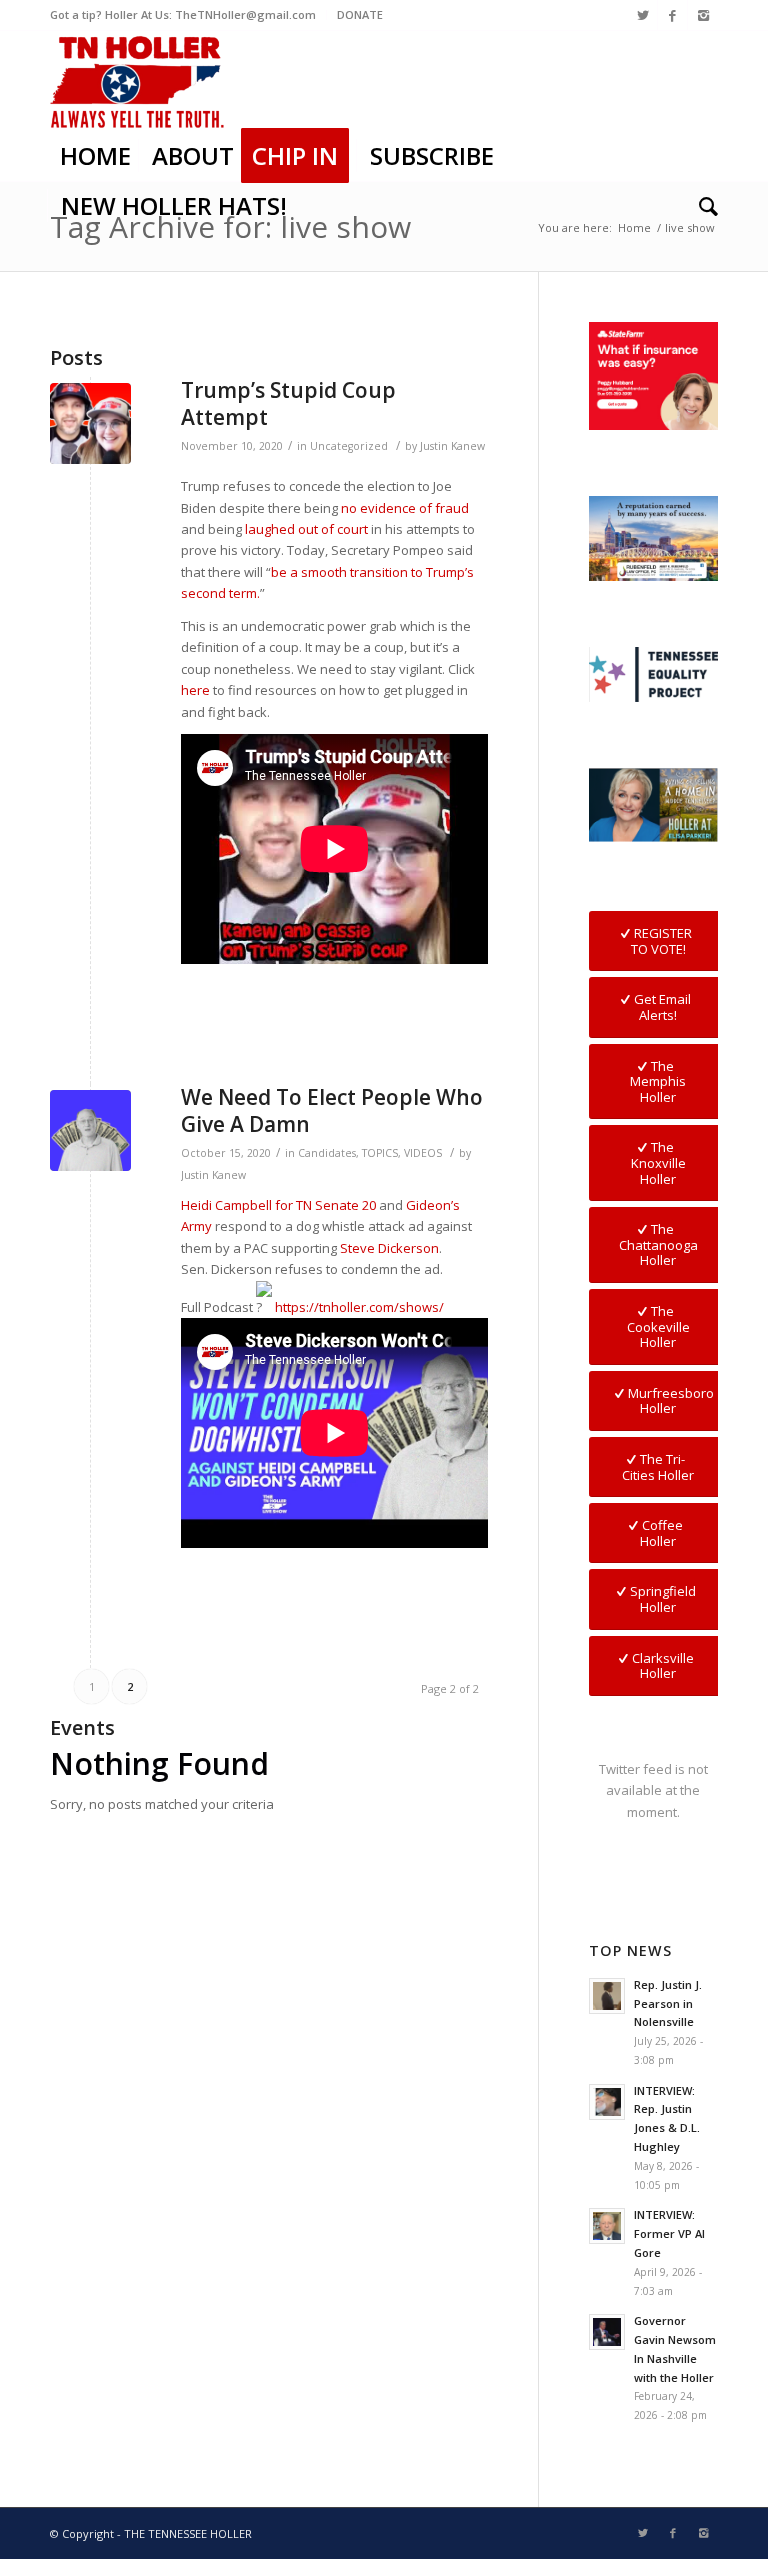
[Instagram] (703, 15)
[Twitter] (642, 15)
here (195, 690)
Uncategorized (349, 446)
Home (634, 227)
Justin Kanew (452, 446)
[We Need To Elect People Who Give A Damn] (90, 1130)
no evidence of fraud (405, 508)
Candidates (327, 1153)
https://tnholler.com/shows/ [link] (359, 1307)
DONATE (360, 14)
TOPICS (380, 1153)
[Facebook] (672, 15)
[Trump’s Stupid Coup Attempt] (90, 423)
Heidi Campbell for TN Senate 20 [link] (278, 1205)
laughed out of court (306, 529)
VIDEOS (423, 1153)
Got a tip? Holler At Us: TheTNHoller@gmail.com (183, 14)
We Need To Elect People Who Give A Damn (332, 1110)
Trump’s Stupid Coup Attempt (288, 403)
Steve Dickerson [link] (389, 1248)
